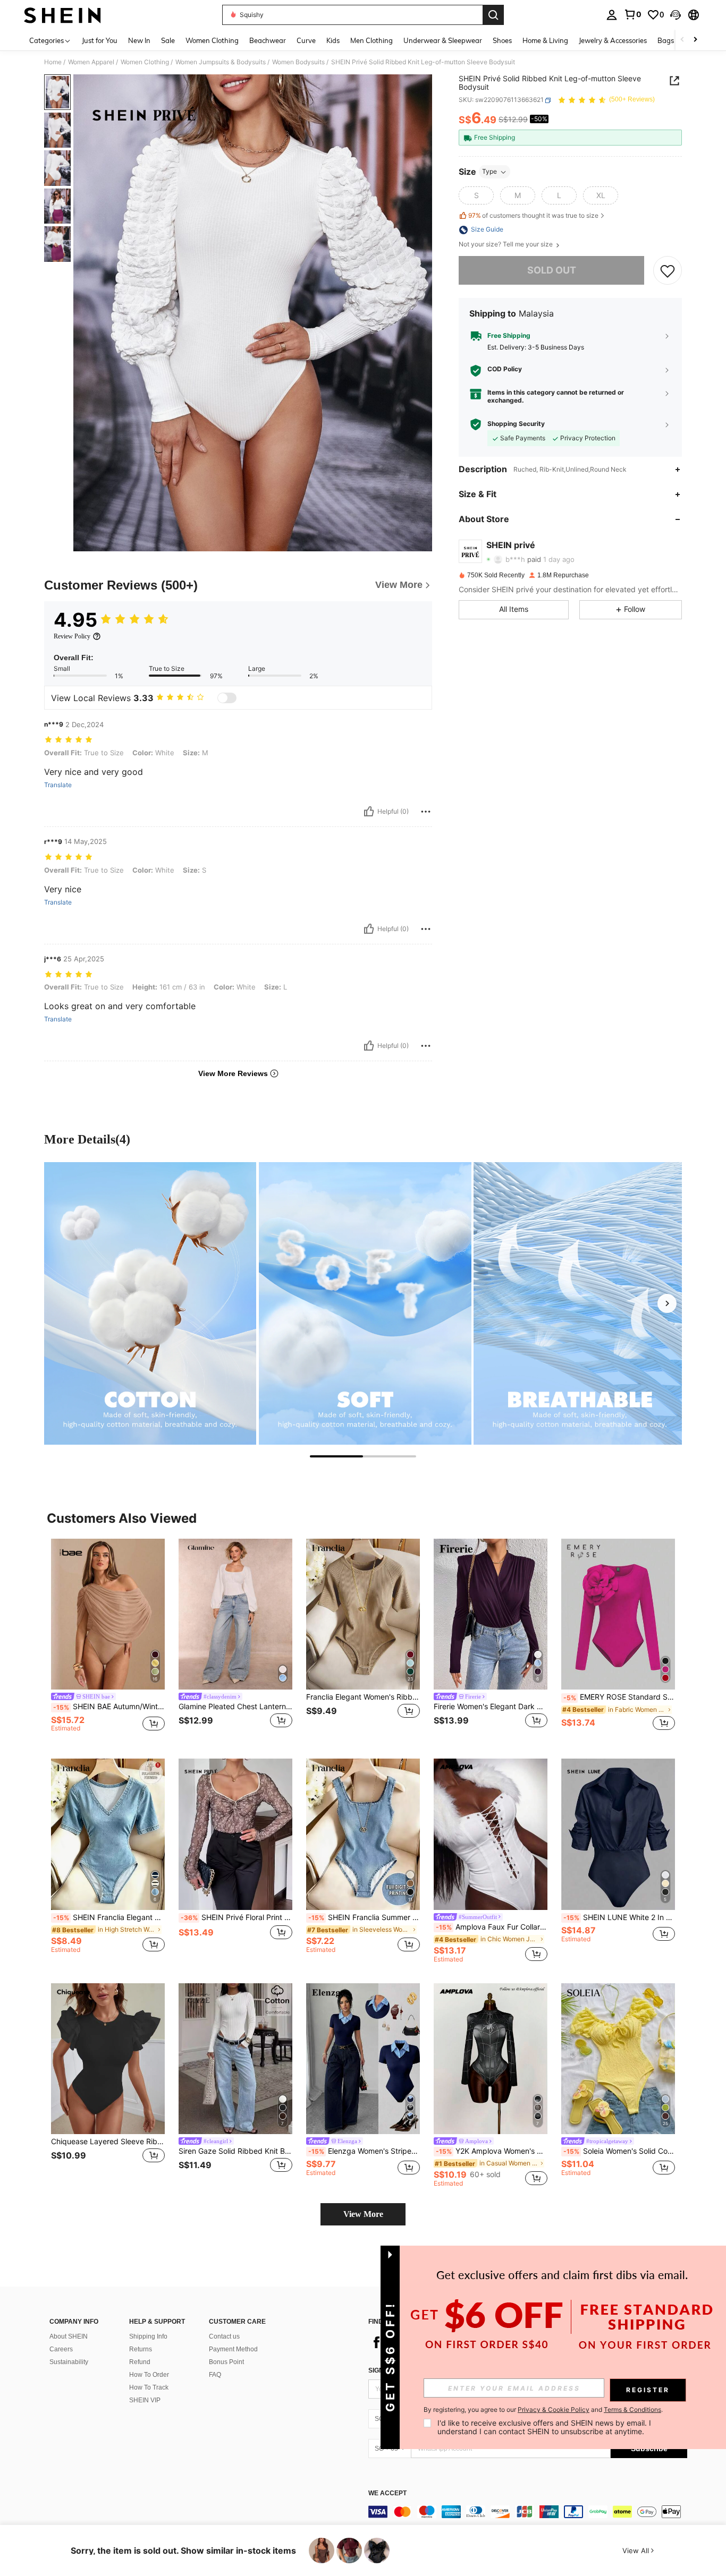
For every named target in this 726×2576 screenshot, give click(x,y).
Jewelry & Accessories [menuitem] (613, 40)
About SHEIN (69, 2336)
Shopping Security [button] (516, 424)
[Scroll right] (695, 40)
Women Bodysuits (298, 62)
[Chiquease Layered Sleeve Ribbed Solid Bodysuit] (108, 2059)
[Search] (493, 15)
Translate (58, 785)
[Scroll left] (682, 40)
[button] (676, 15)
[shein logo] (62, 15)
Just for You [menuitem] (100, 40)
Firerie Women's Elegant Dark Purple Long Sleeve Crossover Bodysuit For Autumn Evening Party (491, 1707)
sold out (552, 271)
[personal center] (612, 15)
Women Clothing (145, 62)
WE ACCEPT (387, 2493)
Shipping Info (148, 2336)
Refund (140, 2362)
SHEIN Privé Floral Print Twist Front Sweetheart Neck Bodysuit (237, 1917)
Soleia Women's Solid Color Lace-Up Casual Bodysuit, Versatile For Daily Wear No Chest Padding (619, 2151)
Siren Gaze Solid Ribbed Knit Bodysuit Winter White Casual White (235, 2151)
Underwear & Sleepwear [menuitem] (443, 40)
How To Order (149, 2375)
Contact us (224, 2336)
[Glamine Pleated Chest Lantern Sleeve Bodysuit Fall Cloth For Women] (235, 1614)
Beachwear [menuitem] (268, 40)
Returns (141, 2349)
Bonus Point (226, 2362)
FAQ (215, 2375)
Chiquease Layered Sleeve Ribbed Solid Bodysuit (108, 2142)
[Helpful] (369, 812)
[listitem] (108, 1640)
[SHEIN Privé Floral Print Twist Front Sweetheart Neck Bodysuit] (235, 1834)
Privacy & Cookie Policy (554, 2409)
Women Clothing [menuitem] (212, 40)
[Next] (667, 1303)
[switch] (227, 698)
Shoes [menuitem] (502, 40)
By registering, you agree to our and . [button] (543, 2410)
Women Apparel (91, 62)
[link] (632, 14)
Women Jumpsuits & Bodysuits (221, 62)
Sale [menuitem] (168, 40)
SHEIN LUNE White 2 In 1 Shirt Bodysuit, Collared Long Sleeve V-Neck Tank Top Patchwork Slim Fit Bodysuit (619, 1917)
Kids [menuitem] (333, 40)
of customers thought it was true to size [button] (533, 215)
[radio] (476, 196)
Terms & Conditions (632, 2409)
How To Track (149, 2387)
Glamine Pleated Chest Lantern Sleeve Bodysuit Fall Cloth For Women (235, 1707)
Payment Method (233, 2349)
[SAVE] (668, 271)
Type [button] (489, 172)
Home (53, 62)
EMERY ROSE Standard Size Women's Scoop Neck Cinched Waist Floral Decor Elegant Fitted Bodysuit (619, 1697)
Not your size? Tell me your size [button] (506, 245)
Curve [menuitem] (306, 40)
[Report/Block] (426, 812)
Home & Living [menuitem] (545, 40)
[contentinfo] (528, 2512)
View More (363, 2214)
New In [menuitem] (139, 40)
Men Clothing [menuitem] (372, 40)
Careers (61, 2349)
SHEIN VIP (145, 2400)
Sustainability (69, 2362)
